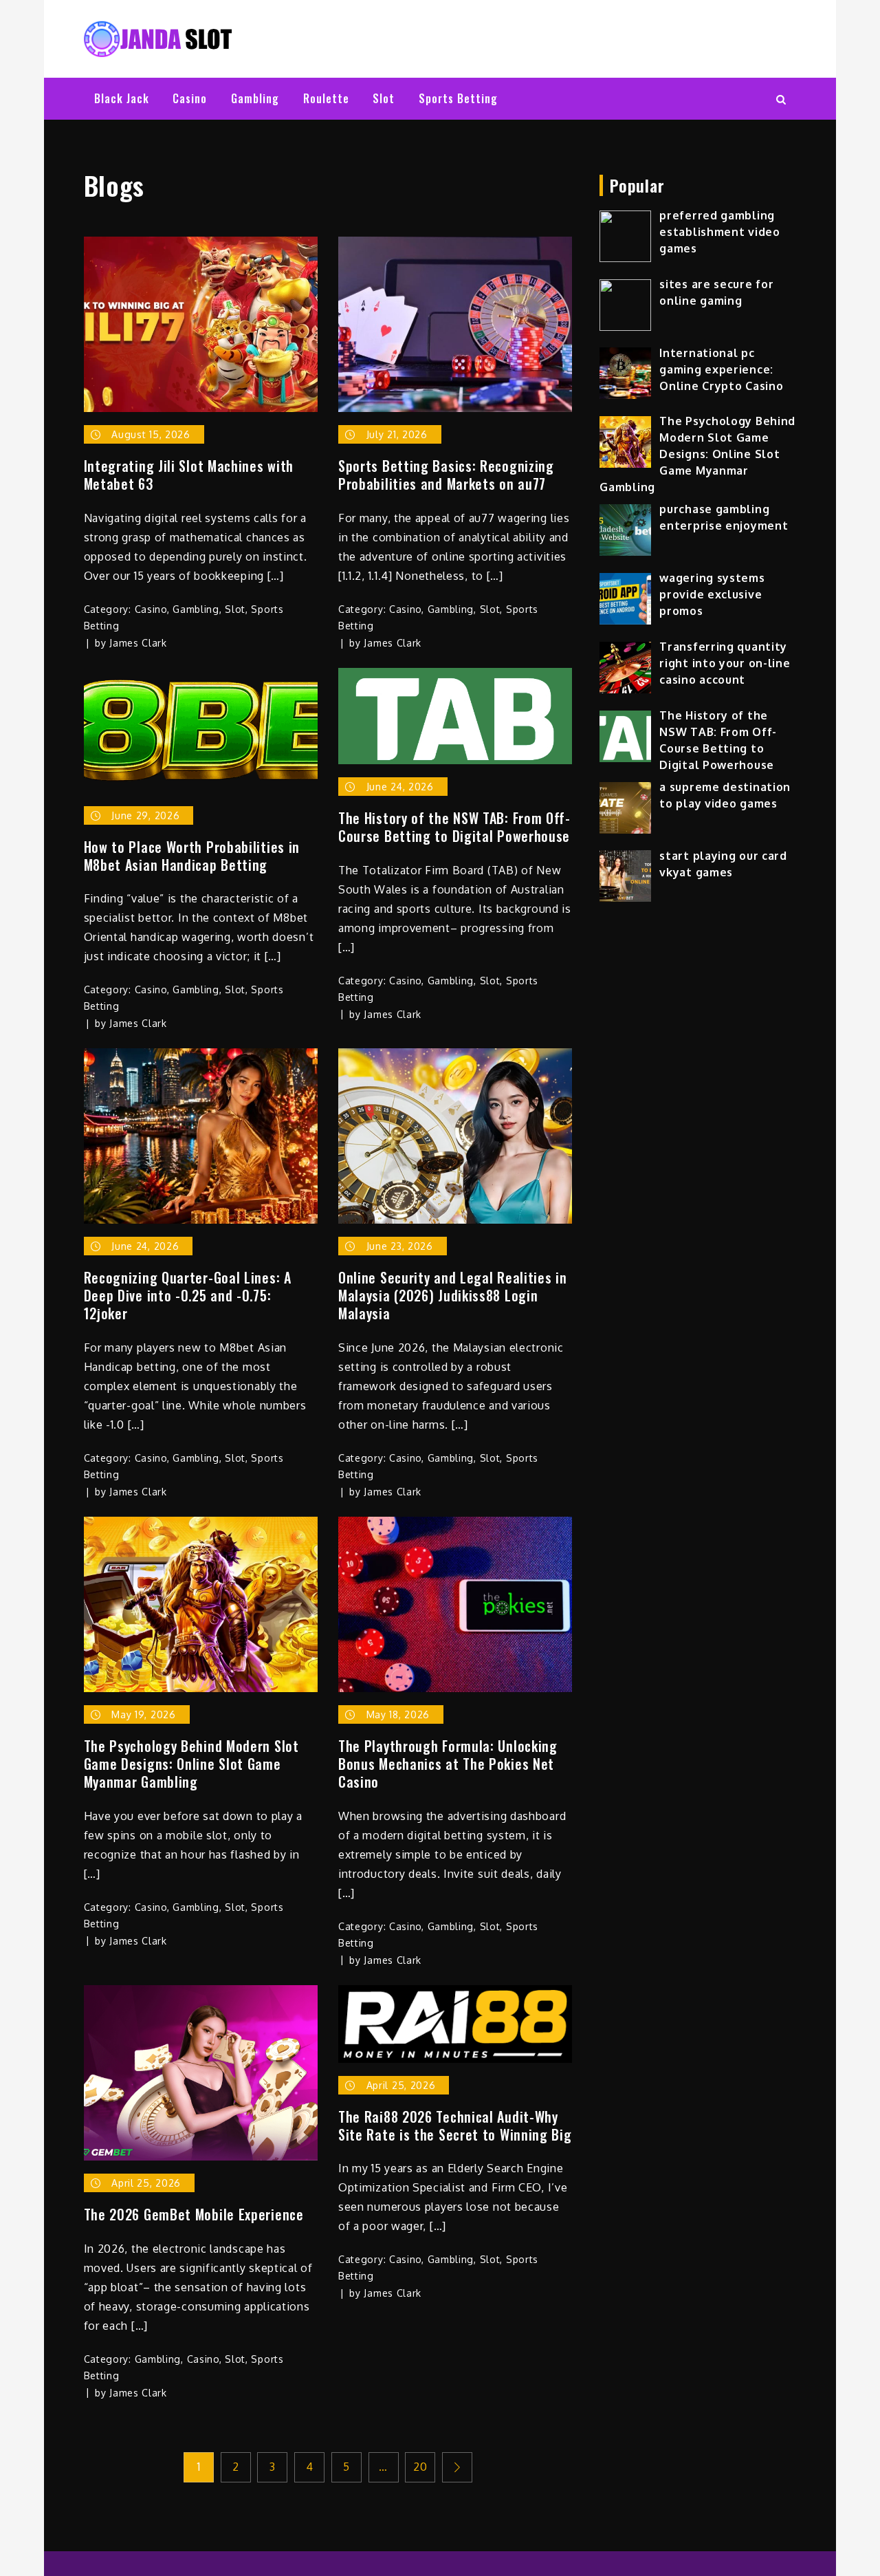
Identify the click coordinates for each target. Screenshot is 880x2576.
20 (420, 2467)
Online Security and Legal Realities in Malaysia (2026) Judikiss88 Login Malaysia (453, 1295)
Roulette (326, 98)
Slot (384, 98)
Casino (190, 98)
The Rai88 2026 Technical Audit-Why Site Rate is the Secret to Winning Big (455, 2125)
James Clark (138, 643)
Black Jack (122, 98)
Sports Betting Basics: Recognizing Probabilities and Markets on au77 (446, 475)
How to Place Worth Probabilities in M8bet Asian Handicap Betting (192, 856)
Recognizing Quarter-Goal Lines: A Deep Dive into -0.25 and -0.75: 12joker (188, 1295)
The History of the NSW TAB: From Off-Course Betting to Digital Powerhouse (454, 827)
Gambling (255, 98)
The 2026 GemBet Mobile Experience (194, 2214)
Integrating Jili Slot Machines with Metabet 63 (189, 475)
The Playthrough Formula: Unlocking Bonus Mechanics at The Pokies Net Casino (448, 1764)
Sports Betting (458, 98)
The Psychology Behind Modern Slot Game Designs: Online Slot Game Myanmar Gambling (191, 1764)
